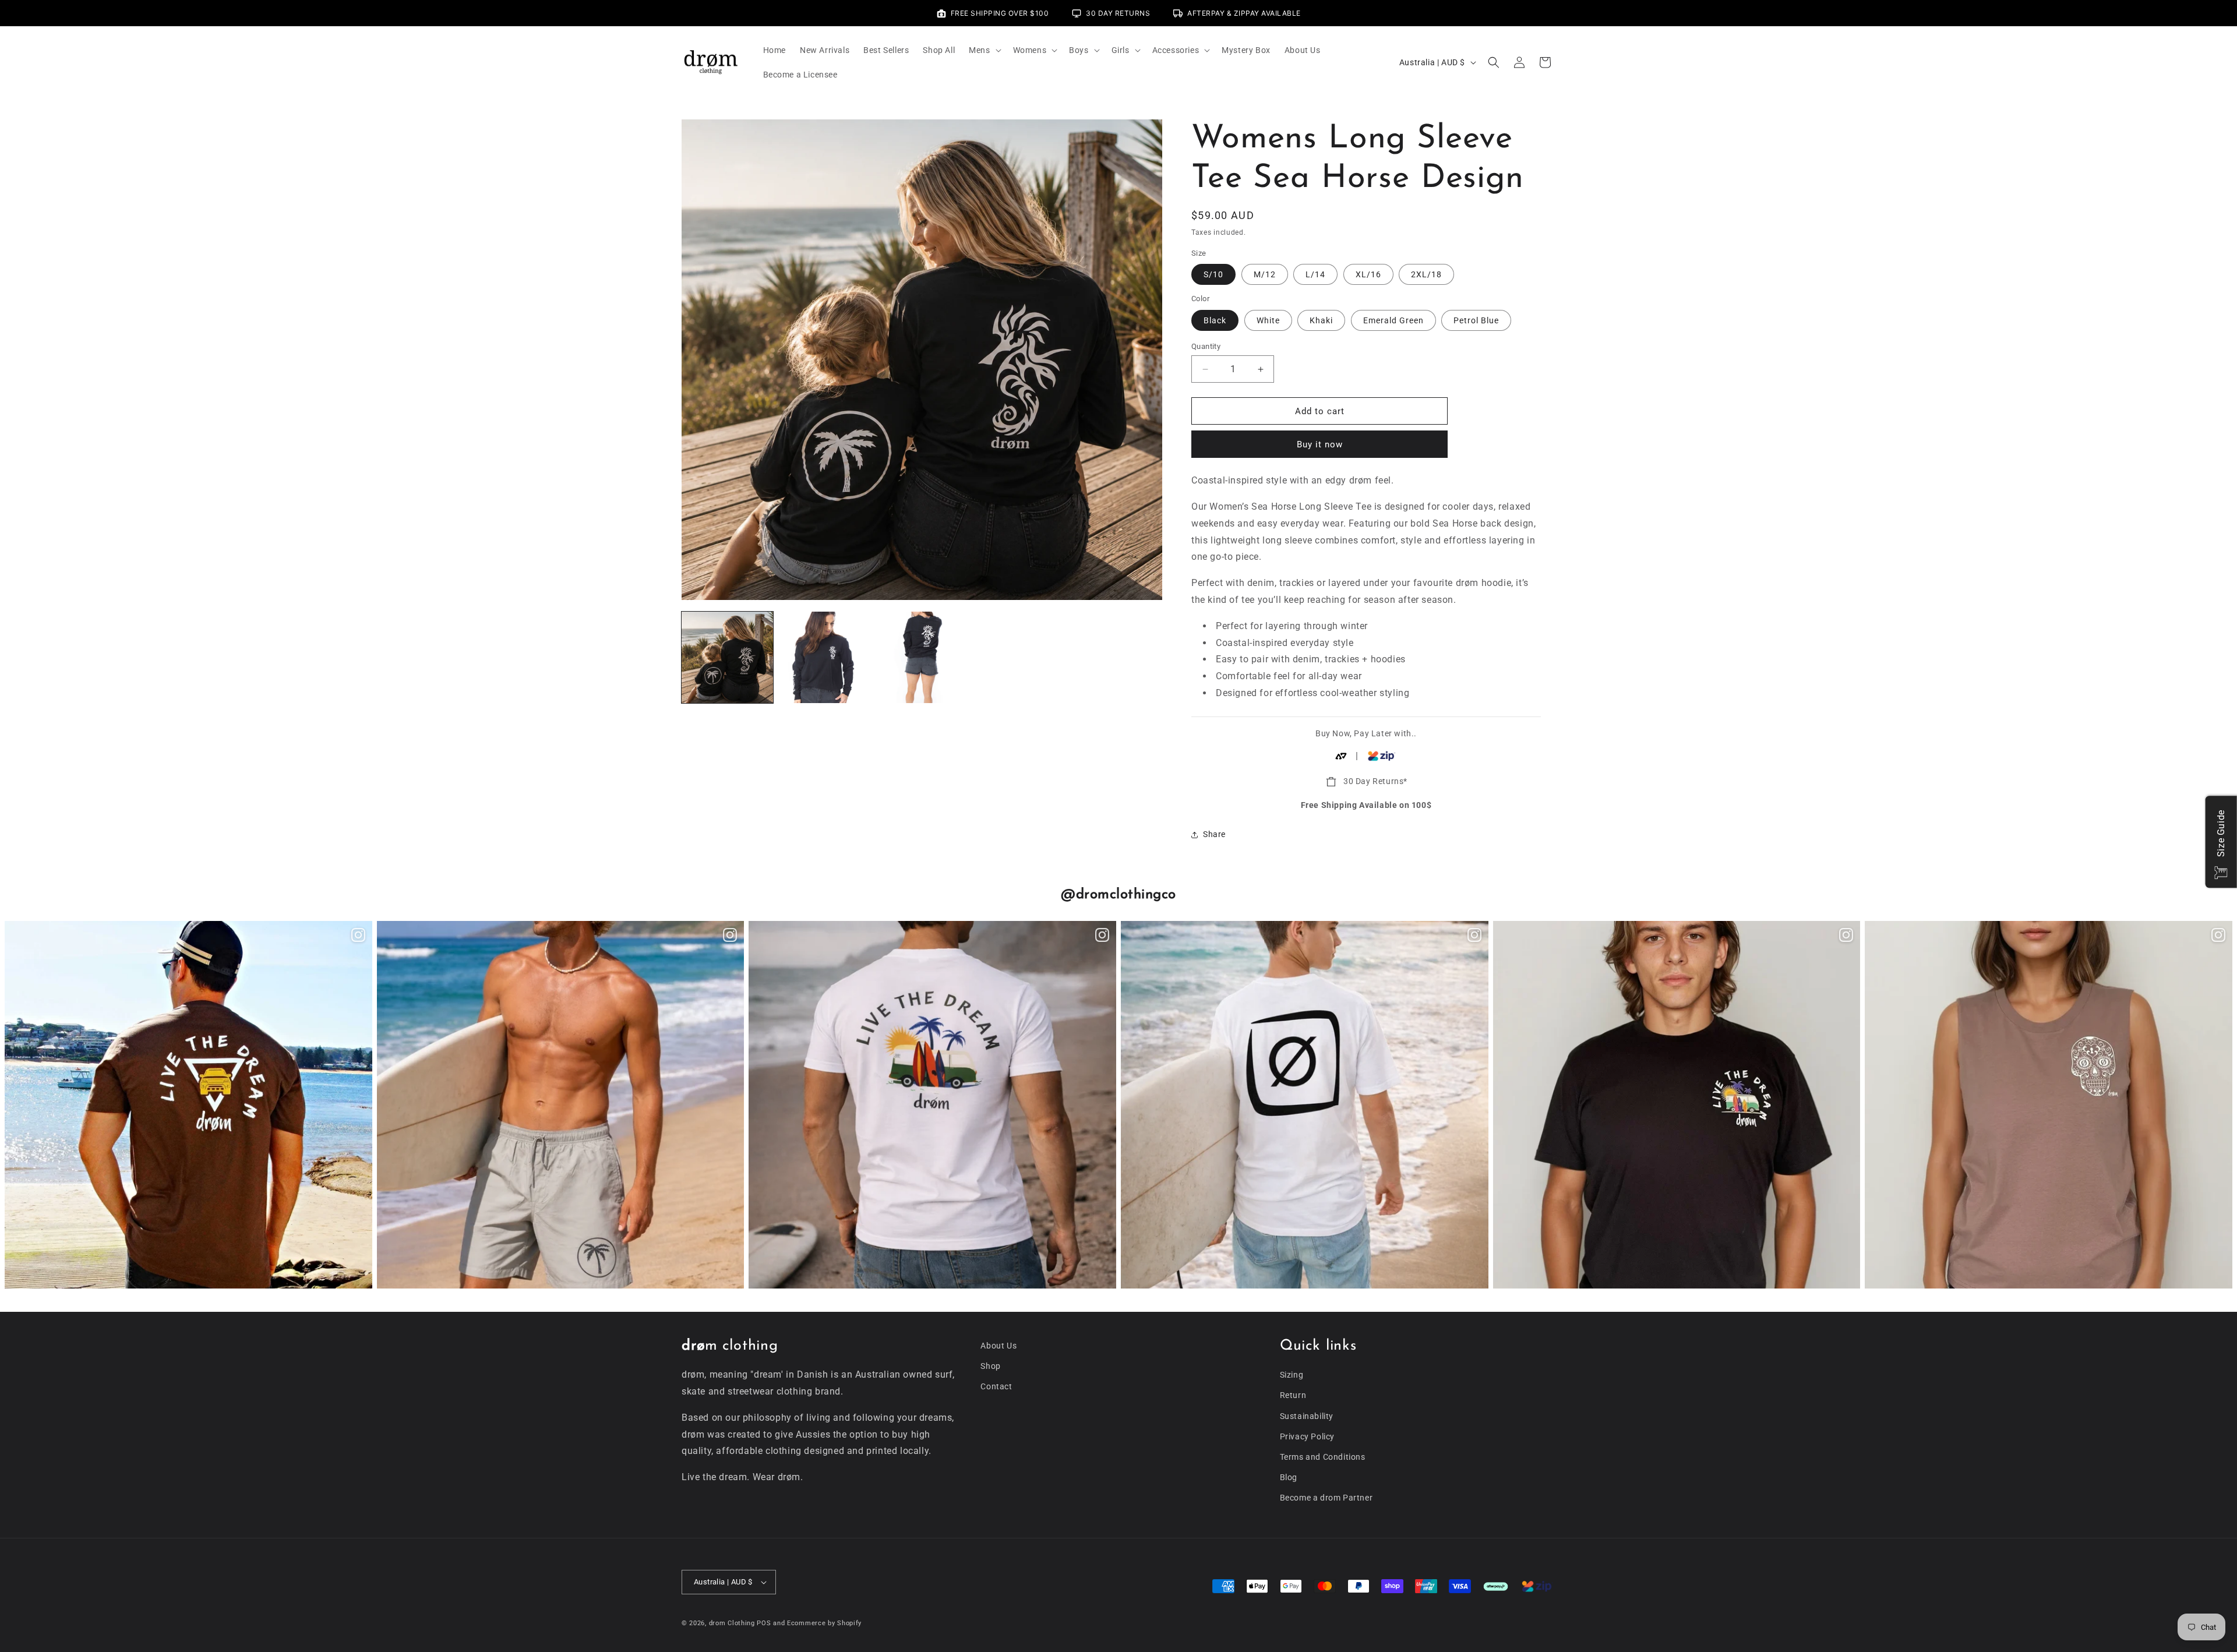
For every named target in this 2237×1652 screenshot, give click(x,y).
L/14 (1315, 274)
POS (764, 1623)
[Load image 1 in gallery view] (727, 657)
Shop (990, 1366)
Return (1293, 1395)
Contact (996, 1386)
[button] (984, 50)
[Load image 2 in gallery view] (825, 657)
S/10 (1213, 274)
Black (1215, 320)
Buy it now (1320, 444)
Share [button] (1214, 834)
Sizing (1292, 1375)
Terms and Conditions (1323, 1457)
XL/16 (1368, 274)
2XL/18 (1426, 274)
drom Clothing (732, 1623)
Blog (1289, 1477)
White (1268, 320)
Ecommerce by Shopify (824, 1623)
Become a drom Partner (1326, 1498)
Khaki (1321, 320)
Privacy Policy (1307, 1436)
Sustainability (1307, 1416)
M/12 (1265, 274)
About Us (998, 1346)
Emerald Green (1393, 320)
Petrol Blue (1476, 320)
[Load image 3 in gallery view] (922, 657)
